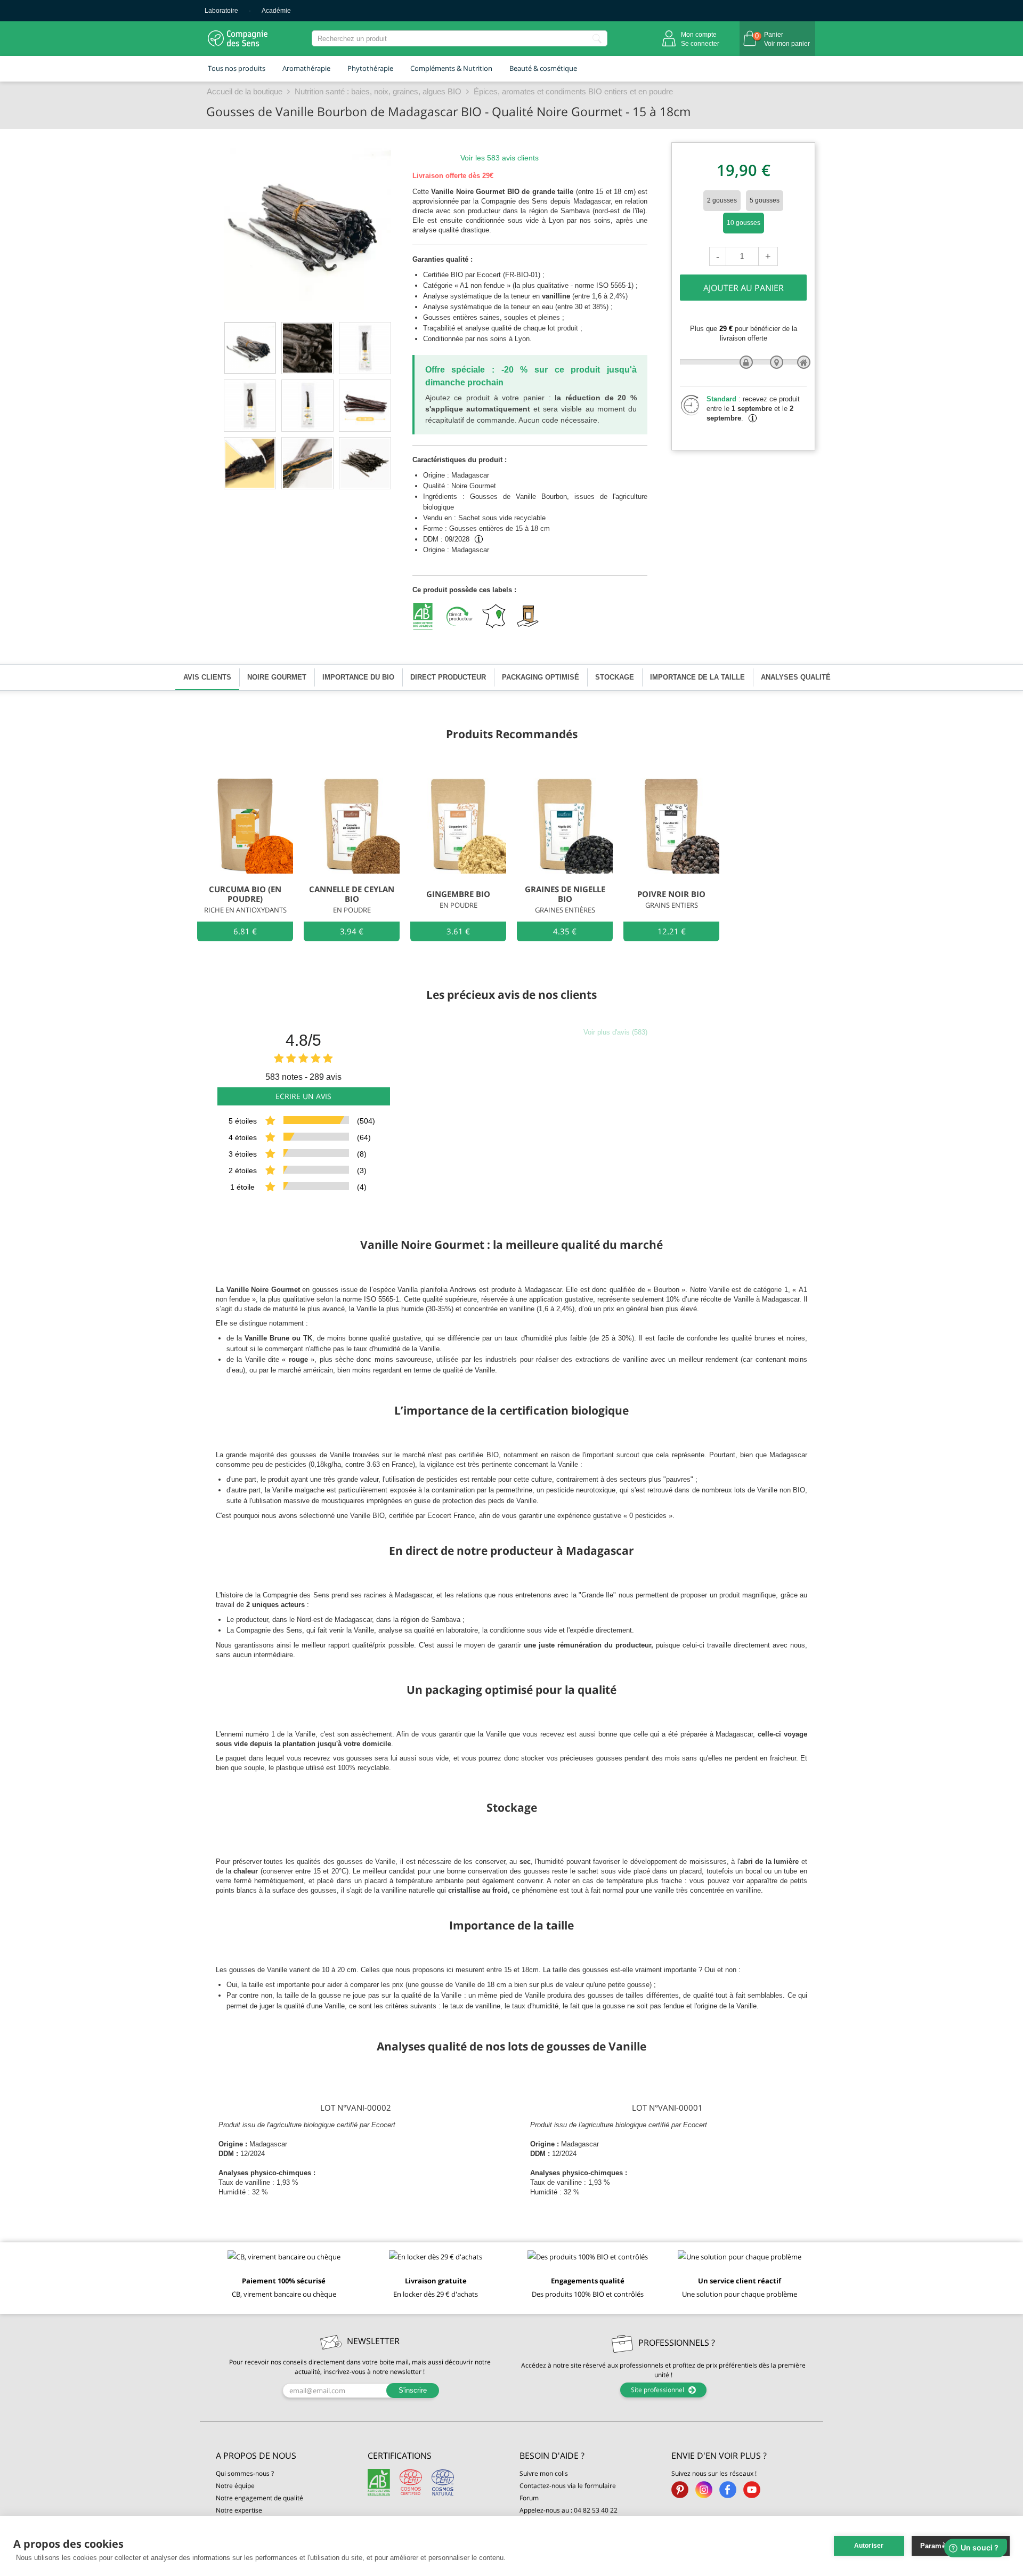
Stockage (615, 677)
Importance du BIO (358, 677)
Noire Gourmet (277, 677)
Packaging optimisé (541, 677)
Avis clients (207, 677)
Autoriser (869, 2546)
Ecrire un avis (303, 1096)
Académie (276, 11)
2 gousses (722, 200)
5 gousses (765, 200)
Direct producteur (448, 677)
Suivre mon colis (544, 2473)
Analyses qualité (796, 677)
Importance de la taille (697, 677)
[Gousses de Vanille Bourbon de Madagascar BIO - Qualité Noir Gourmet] (250, 348)
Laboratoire (221, 11)
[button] (284, 2456)
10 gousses (744, 223)
